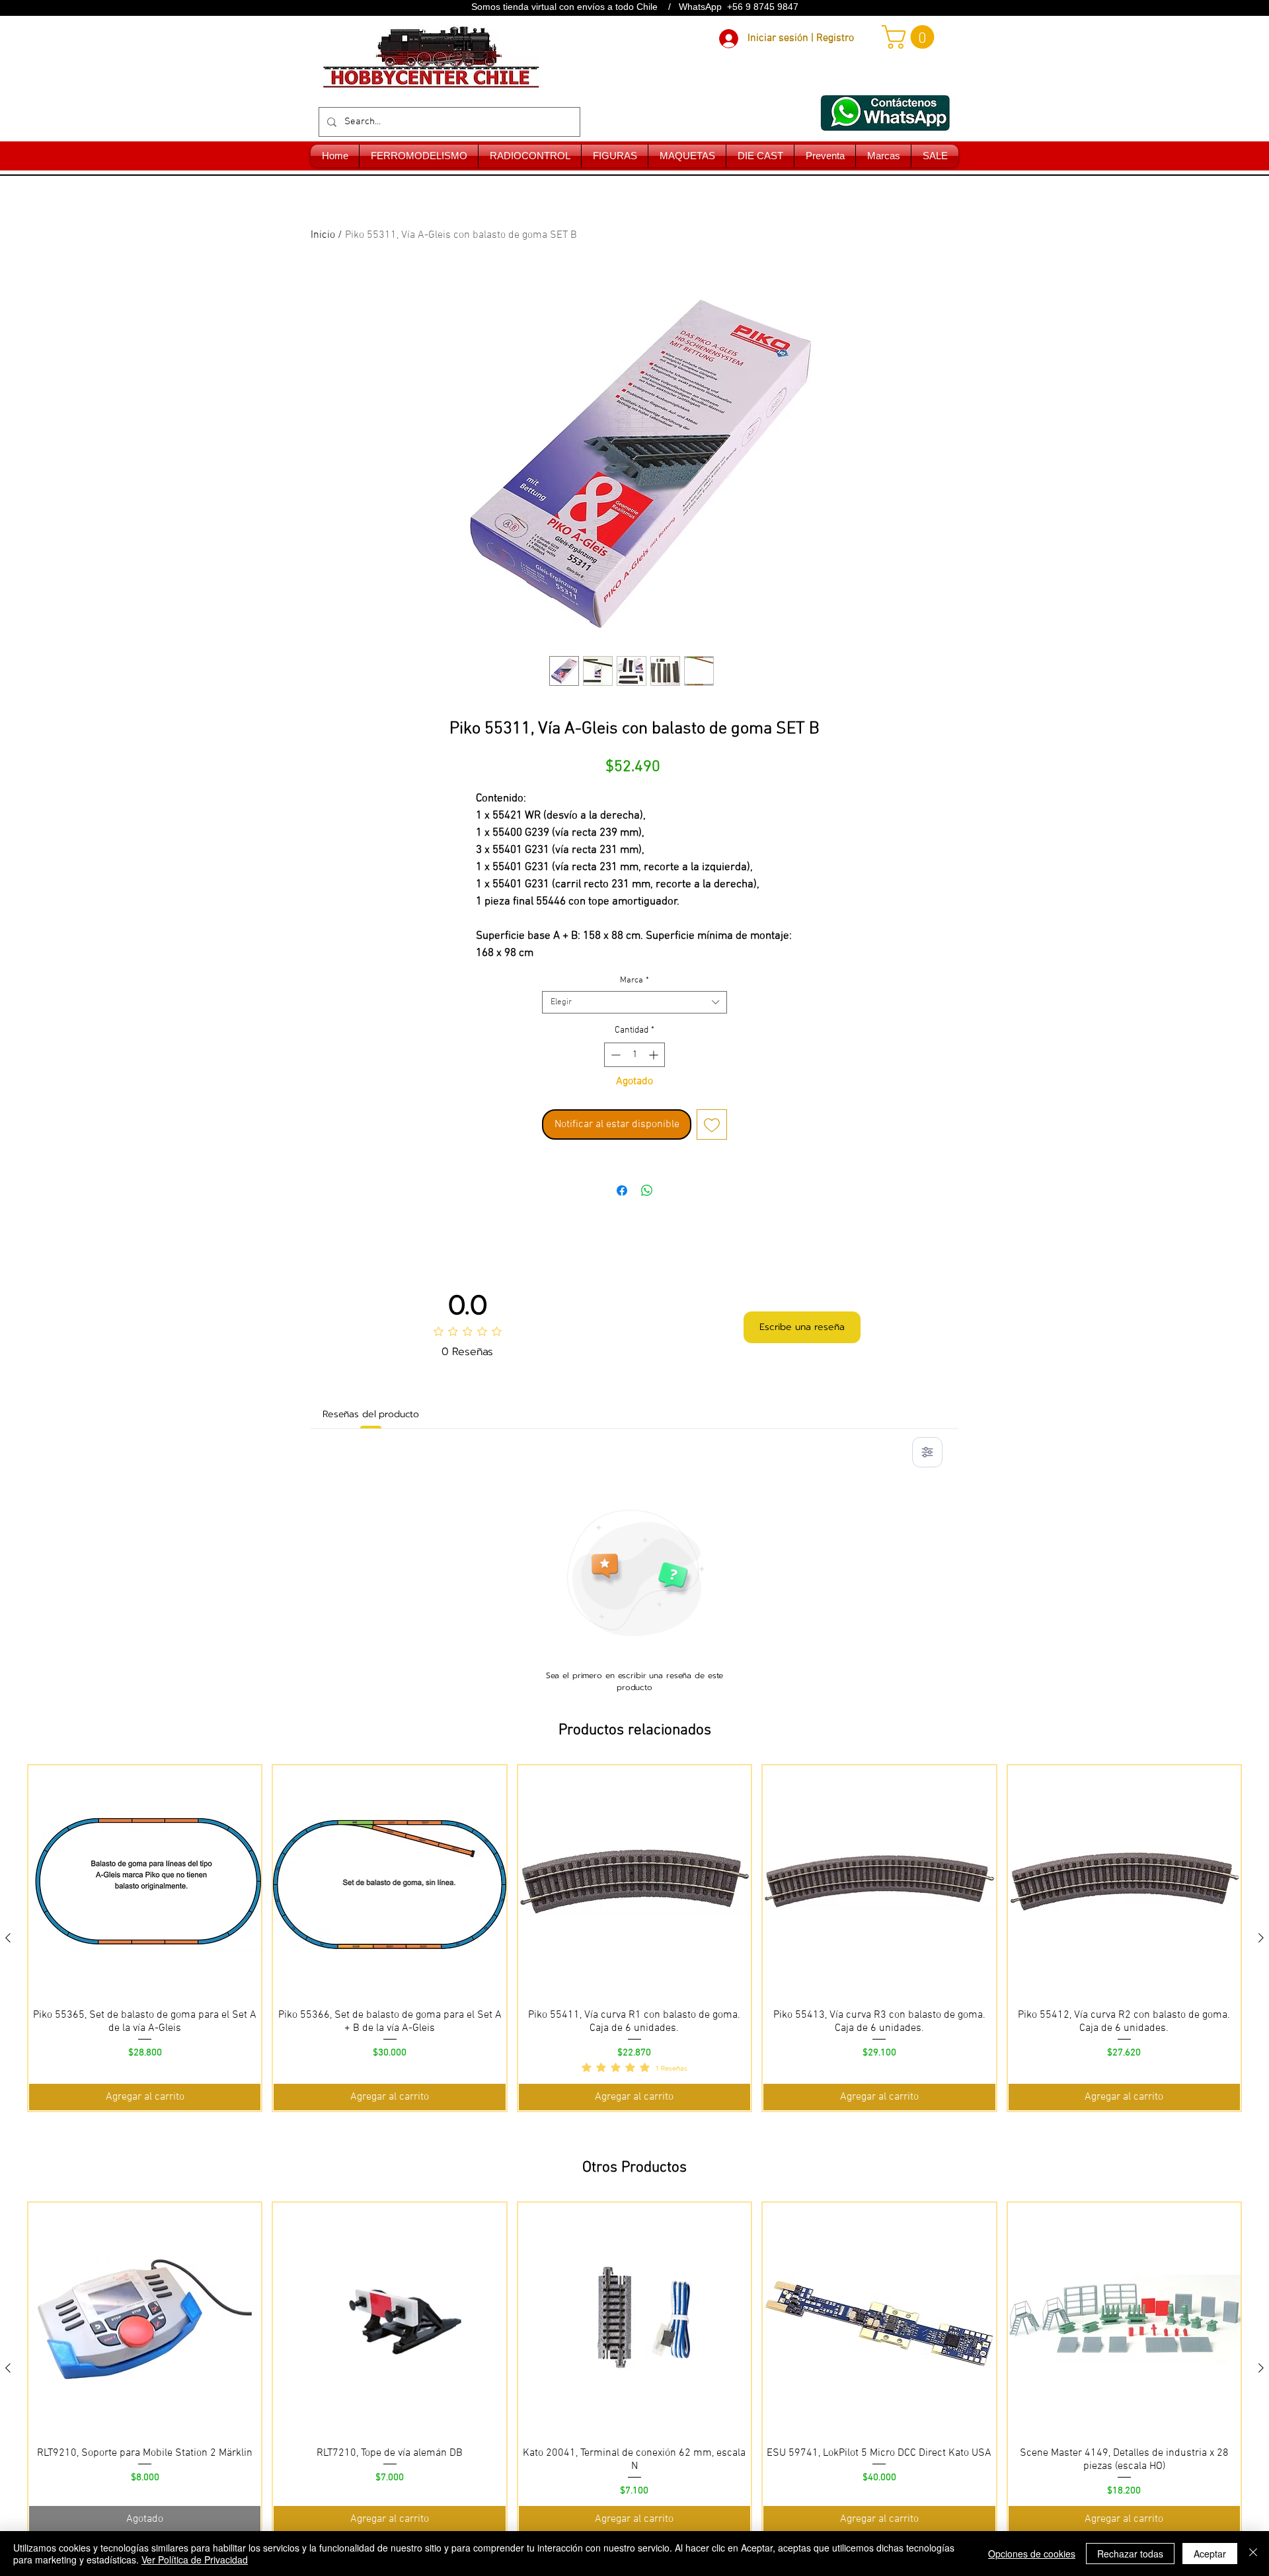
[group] (634, 1938)
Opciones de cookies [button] (1032, 2554)
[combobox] (634, 1002)
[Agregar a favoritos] (712, 1124)
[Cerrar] (1253, 2554)
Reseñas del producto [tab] (371, 1414)
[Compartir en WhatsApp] (647, 1191)
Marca (634, 980)
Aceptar (1210, 2554)
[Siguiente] (1261, 1938)
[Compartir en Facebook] (622, 1191)
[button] (911, 37)
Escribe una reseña (802, 1327)
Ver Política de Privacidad (195, 2559)
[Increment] (655, 1055)
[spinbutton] (634, 1055)
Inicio (323, 235)
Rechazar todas (1130, 2554)
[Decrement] (614, 1055)
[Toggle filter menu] (927, 1452)
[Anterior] (8, 1938)
